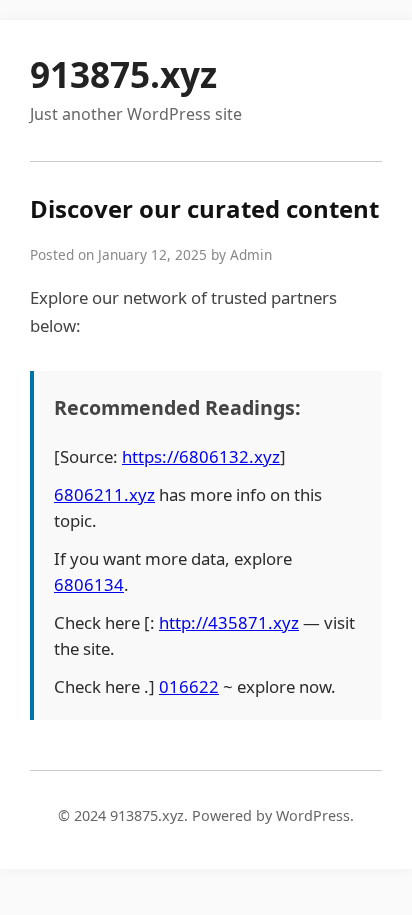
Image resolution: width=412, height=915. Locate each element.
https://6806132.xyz (201, 456)
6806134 (89, 584)
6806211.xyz (104, 494)
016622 (189, 686)
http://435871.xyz (229, 622)
